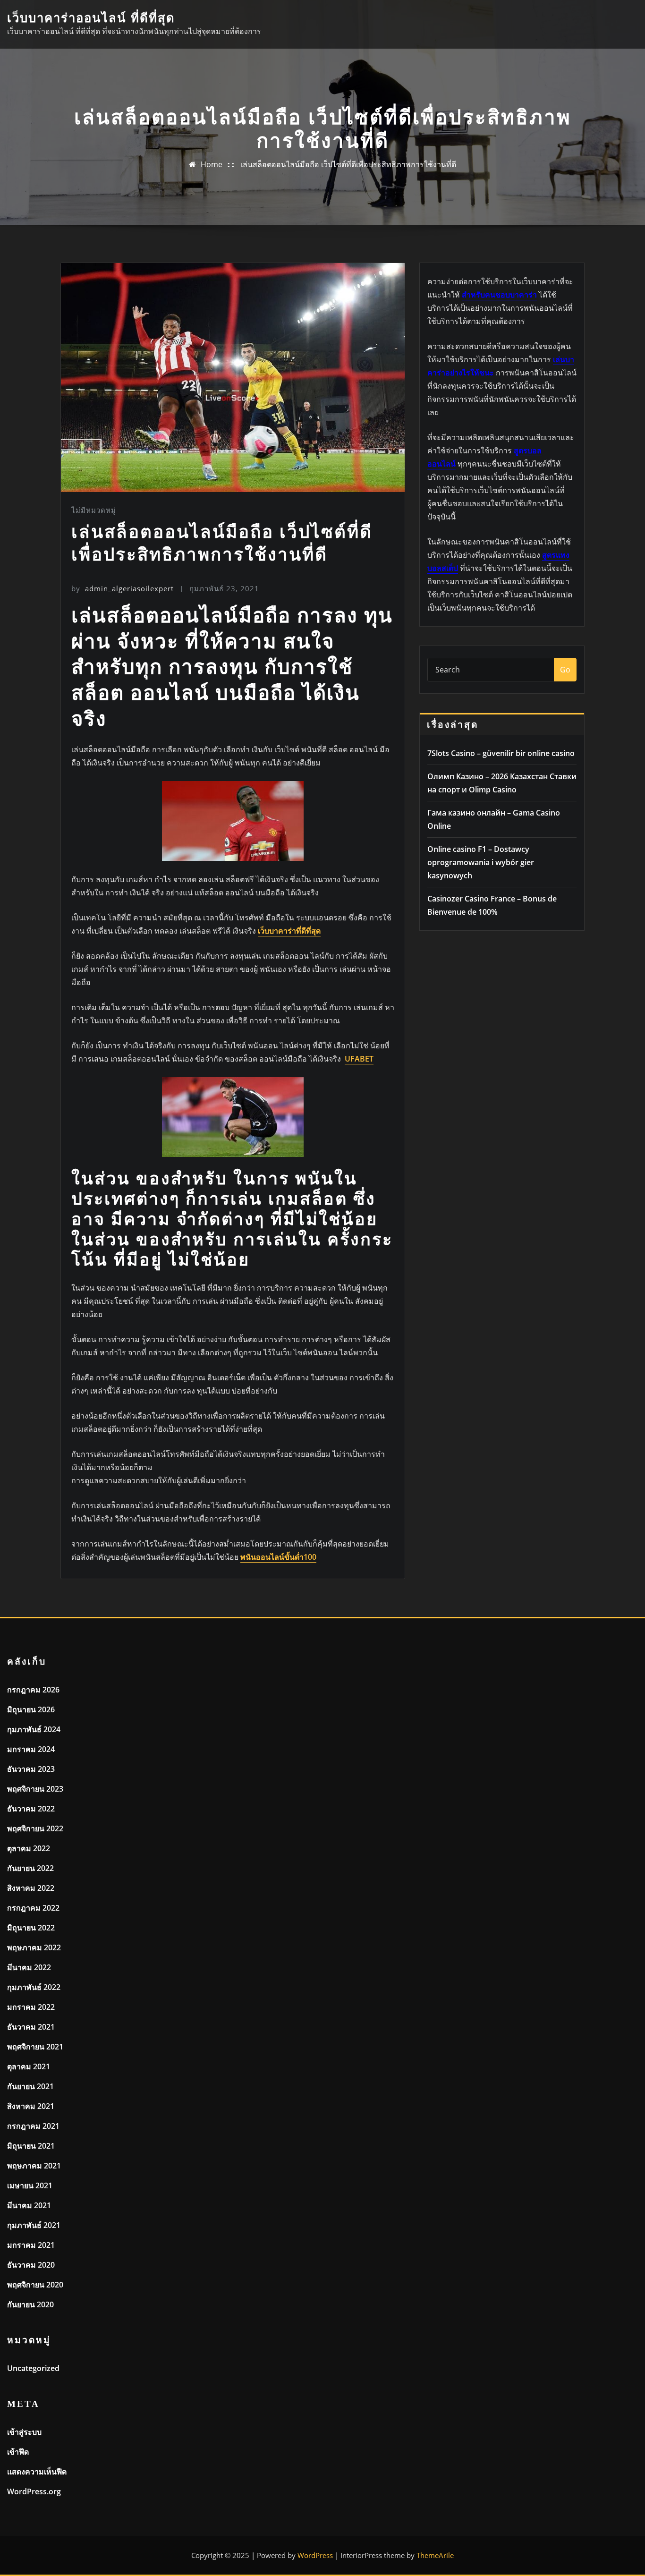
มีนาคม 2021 (29, 2205)
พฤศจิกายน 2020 (35, 2285)
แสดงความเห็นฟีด (37, 2472)
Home (212, 164)
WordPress (315, 2555)
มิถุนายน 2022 (31, 1928)
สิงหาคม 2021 (31, 2106)
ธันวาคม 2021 (31, 2027)
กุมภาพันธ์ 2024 (34, 1729)
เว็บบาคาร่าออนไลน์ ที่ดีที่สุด (91, 18)
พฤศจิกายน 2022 (35, 1828)
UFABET (359, 1059)
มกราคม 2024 (31, 1749)
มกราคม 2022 (31, 2007)
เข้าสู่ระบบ (24, 2432)
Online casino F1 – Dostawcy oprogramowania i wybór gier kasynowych (481, 862)
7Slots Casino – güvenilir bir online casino (501, 753)
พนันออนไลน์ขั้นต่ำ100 (278, 1557)
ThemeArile (435, 2555)
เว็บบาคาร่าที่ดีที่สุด (289, 931)
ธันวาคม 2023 (31, 1769)
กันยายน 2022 (30, 1868)
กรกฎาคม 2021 (33, 2126)
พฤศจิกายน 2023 (35, 1789)
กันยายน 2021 (30, 2086)
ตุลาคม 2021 (29, 2066)
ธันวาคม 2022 (31, 1809)
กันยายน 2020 (30, 2304)
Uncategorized (33, 2368)
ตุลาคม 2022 (29, 1848)
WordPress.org (34, 2491)
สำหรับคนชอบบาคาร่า (499, 295)
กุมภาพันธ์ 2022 (34, 1987)
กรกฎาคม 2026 (33, 1690)
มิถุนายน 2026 (31, 1709)
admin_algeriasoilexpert (123, 588)
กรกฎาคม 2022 (33, 1908)
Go (565, 670)
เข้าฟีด (18, 2452)
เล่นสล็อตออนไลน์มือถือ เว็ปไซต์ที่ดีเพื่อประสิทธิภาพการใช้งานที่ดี (348, 164)
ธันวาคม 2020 (31, 2265)
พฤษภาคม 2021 (34, 2166)
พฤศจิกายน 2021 (35, 2047)
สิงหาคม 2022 (31, 1888)
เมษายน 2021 (30, 2185)
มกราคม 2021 (31, 2245)
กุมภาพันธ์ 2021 (34, 2225)
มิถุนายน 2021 (31, 2146)
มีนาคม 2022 (29, 1967)
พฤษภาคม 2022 (34, 1947)
